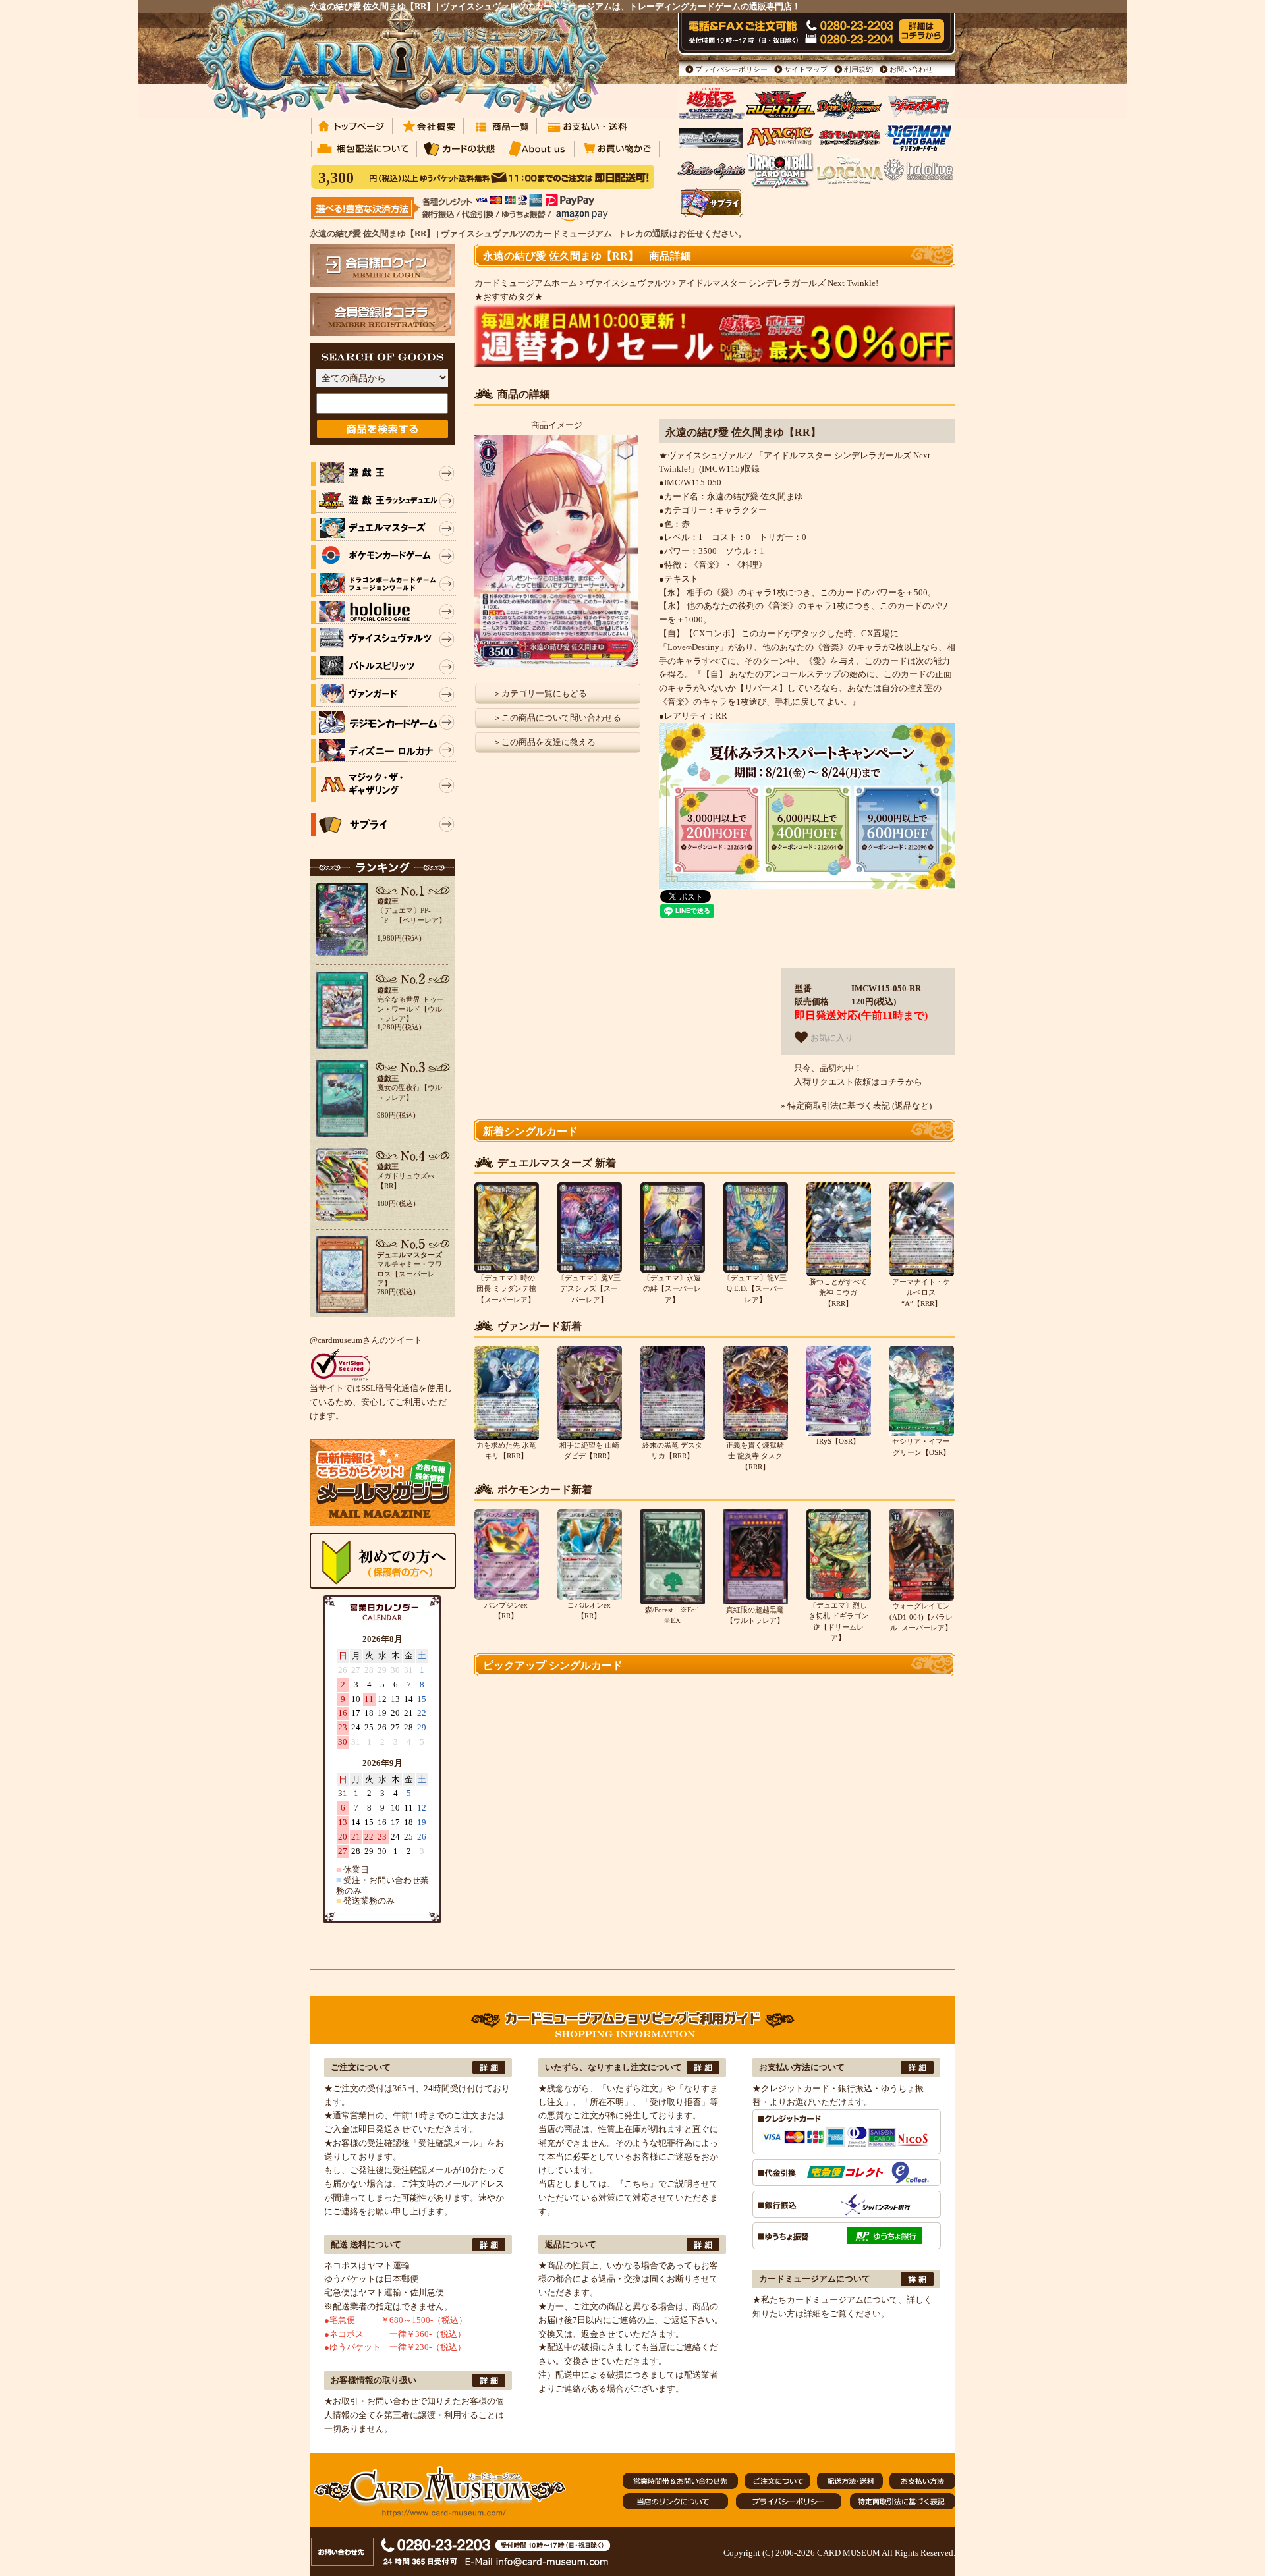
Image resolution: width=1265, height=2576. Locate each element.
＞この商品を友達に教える (544, 742)
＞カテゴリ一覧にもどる (540, 693)
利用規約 (858, 69)
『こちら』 (637, 2184)
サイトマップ (806, 69)
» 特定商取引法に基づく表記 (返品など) (856, 1106)
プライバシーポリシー (731, 69)
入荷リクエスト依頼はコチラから (858, 1082)
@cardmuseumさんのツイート (366, 1340)
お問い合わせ (911, 69)
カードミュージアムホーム (526, 283)
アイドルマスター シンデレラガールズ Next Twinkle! (778, 283)
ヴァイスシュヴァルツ (629, 283)
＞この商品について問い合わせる (557, 718)
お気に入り (830, 1038)
